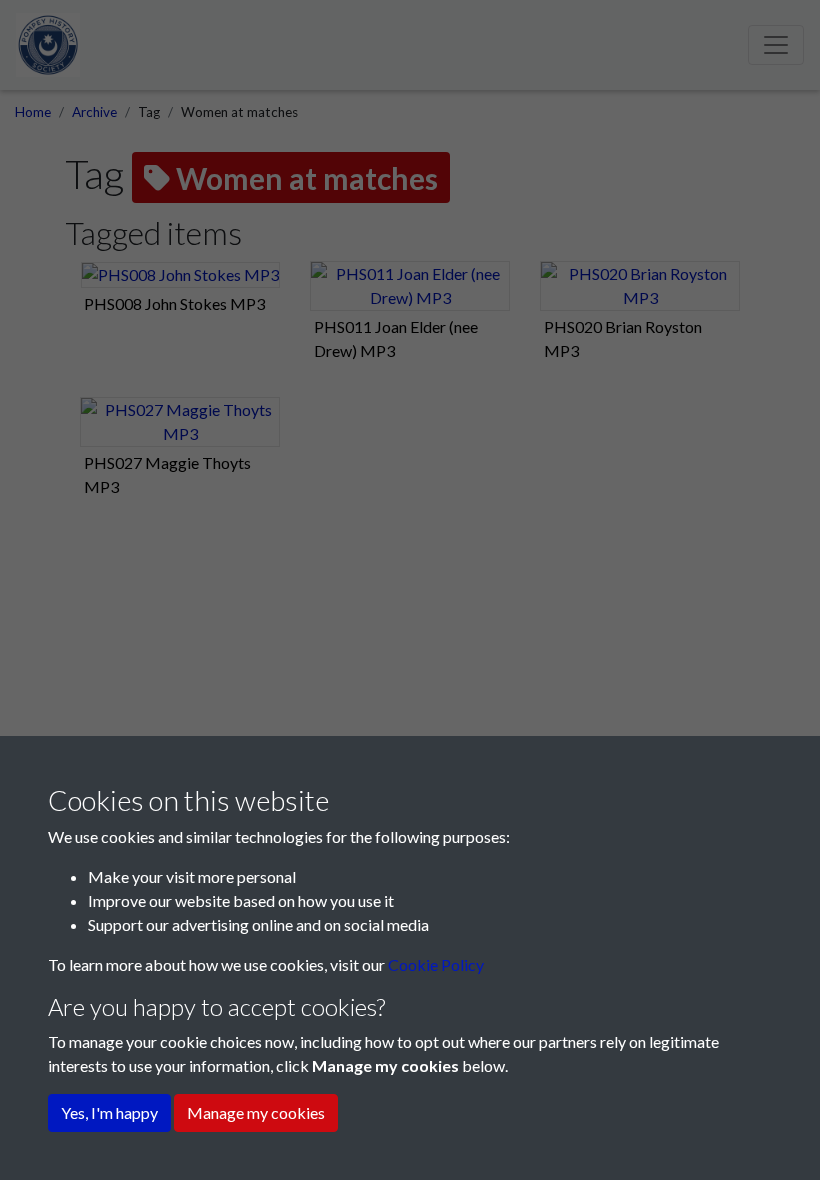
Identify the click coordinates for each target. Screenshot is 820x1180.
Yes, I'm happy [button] (109, 1112)
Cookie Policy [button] (436, 964)
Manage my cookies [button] (256, 1112)
